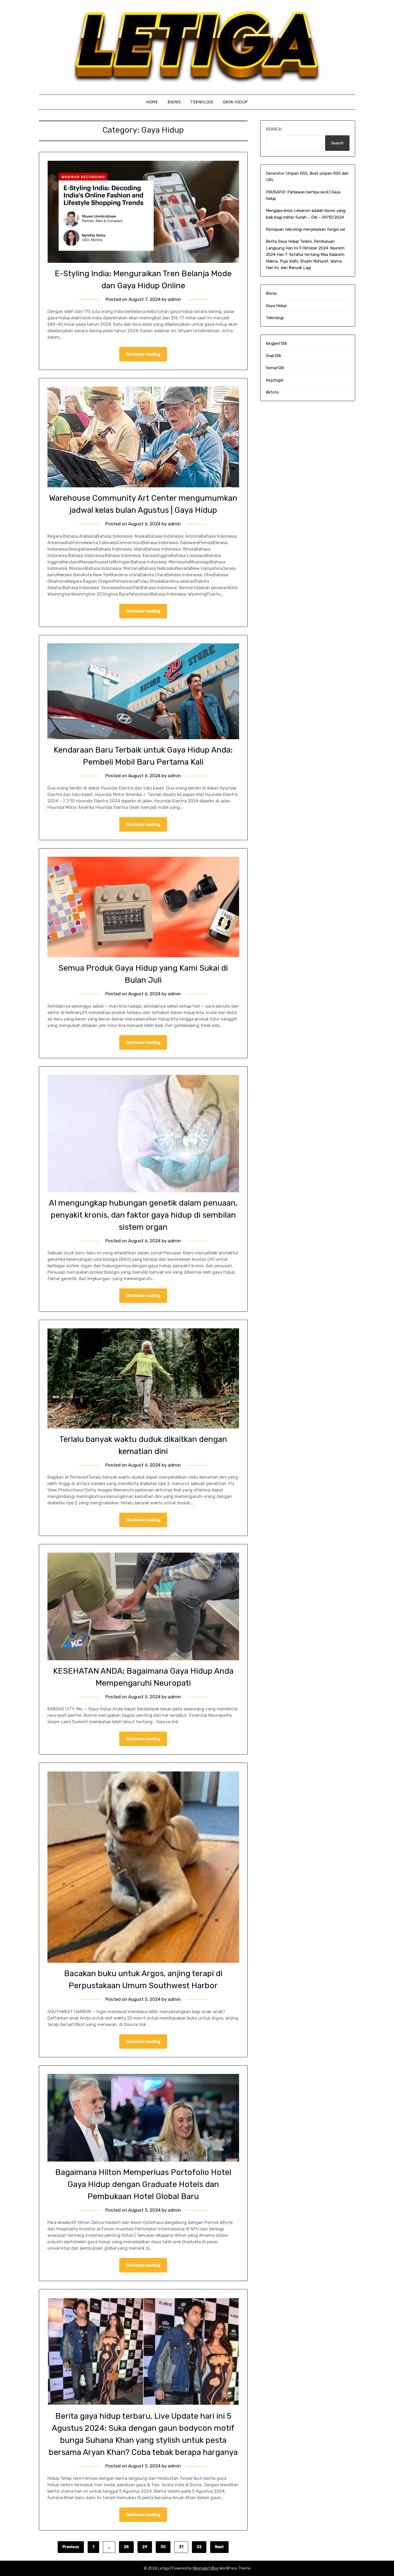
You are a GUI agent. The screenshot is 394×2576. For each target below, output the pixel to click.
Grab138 (273, 356)
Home (152, 102)
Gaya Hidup (235, 102)
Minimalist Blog (206, 2568)
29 (145, 2547)
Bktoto (272, 392)
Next (219, 2547)
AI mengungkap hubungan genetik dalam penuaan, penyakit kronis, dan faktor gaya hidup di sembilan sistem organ (143, 1215)
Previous (71, 2547)
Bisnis (174, 102)
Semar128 (275, 368)
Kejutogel (275, 380)
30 (163, 2547)
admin (174, 299)
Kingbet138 (276, 343)
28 (126, 2547)
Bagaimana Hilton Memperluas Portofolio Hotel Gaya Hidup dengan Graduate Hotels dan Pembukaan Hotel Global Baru (143, 2184)
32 (199, 2547)
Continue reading (143, 354)
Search (274, 129)
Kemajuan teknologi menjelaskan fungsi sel (305, 229)
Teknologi (202, 102)
